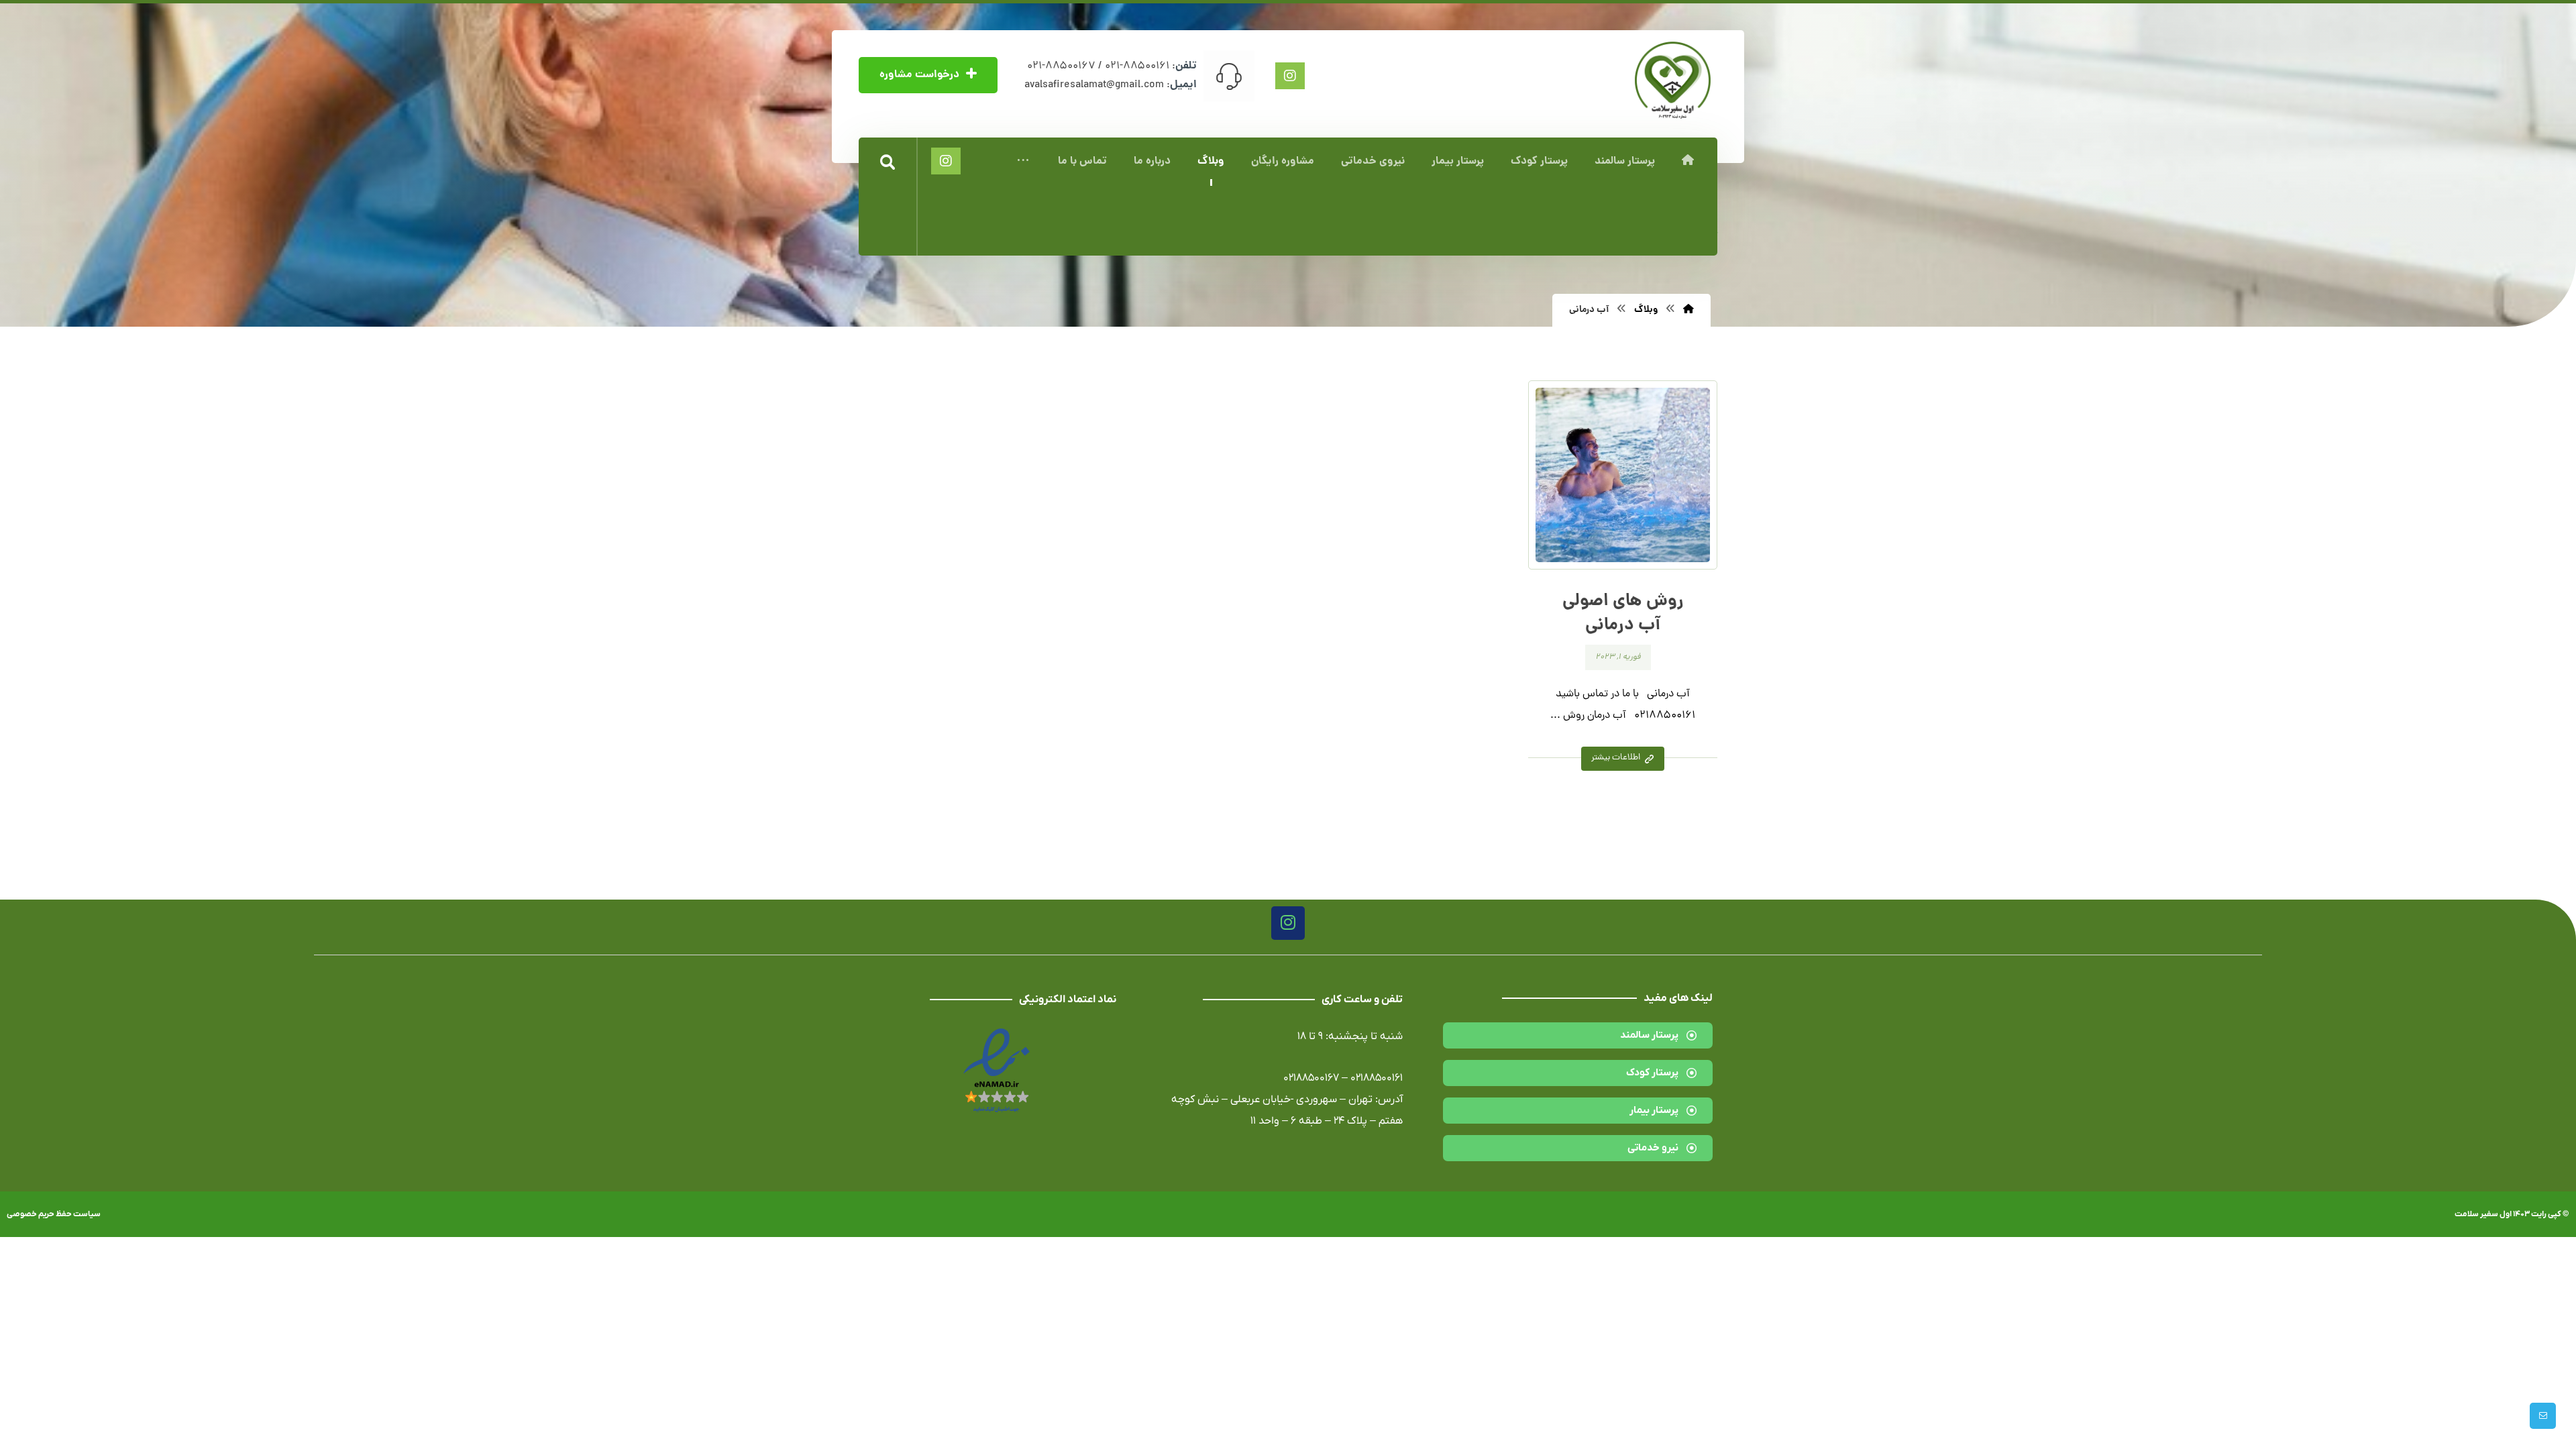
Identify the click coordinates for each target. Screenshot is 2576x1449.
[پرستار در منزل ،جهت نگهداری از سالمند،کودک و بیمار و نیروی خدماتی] (1673, 80)
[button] (1023, 162)
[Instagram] (1288, 923)
